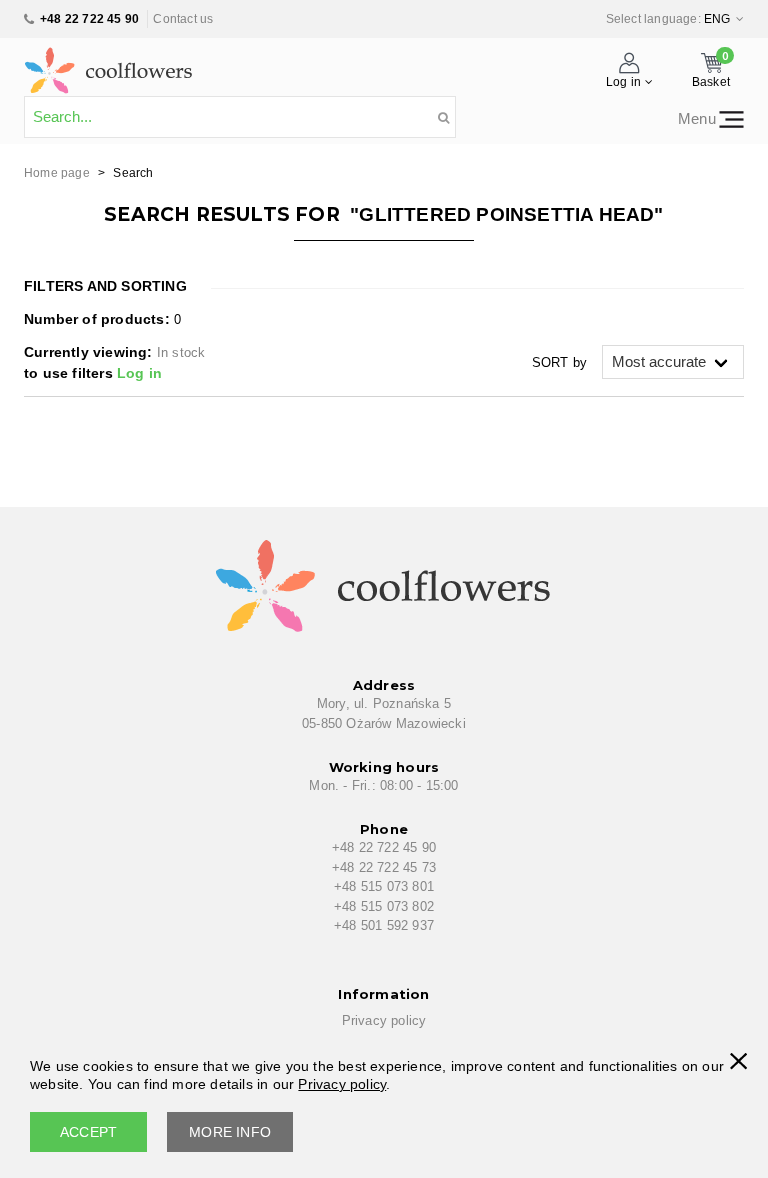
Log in (139, 373)
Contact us (183, 19)
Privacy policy (384, 1020)
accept (88, 1132)
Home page (57, 173)
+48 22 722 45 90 (89, 19)
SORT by (559, 362)
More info (230, 1132)
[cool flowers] (109, 66)
